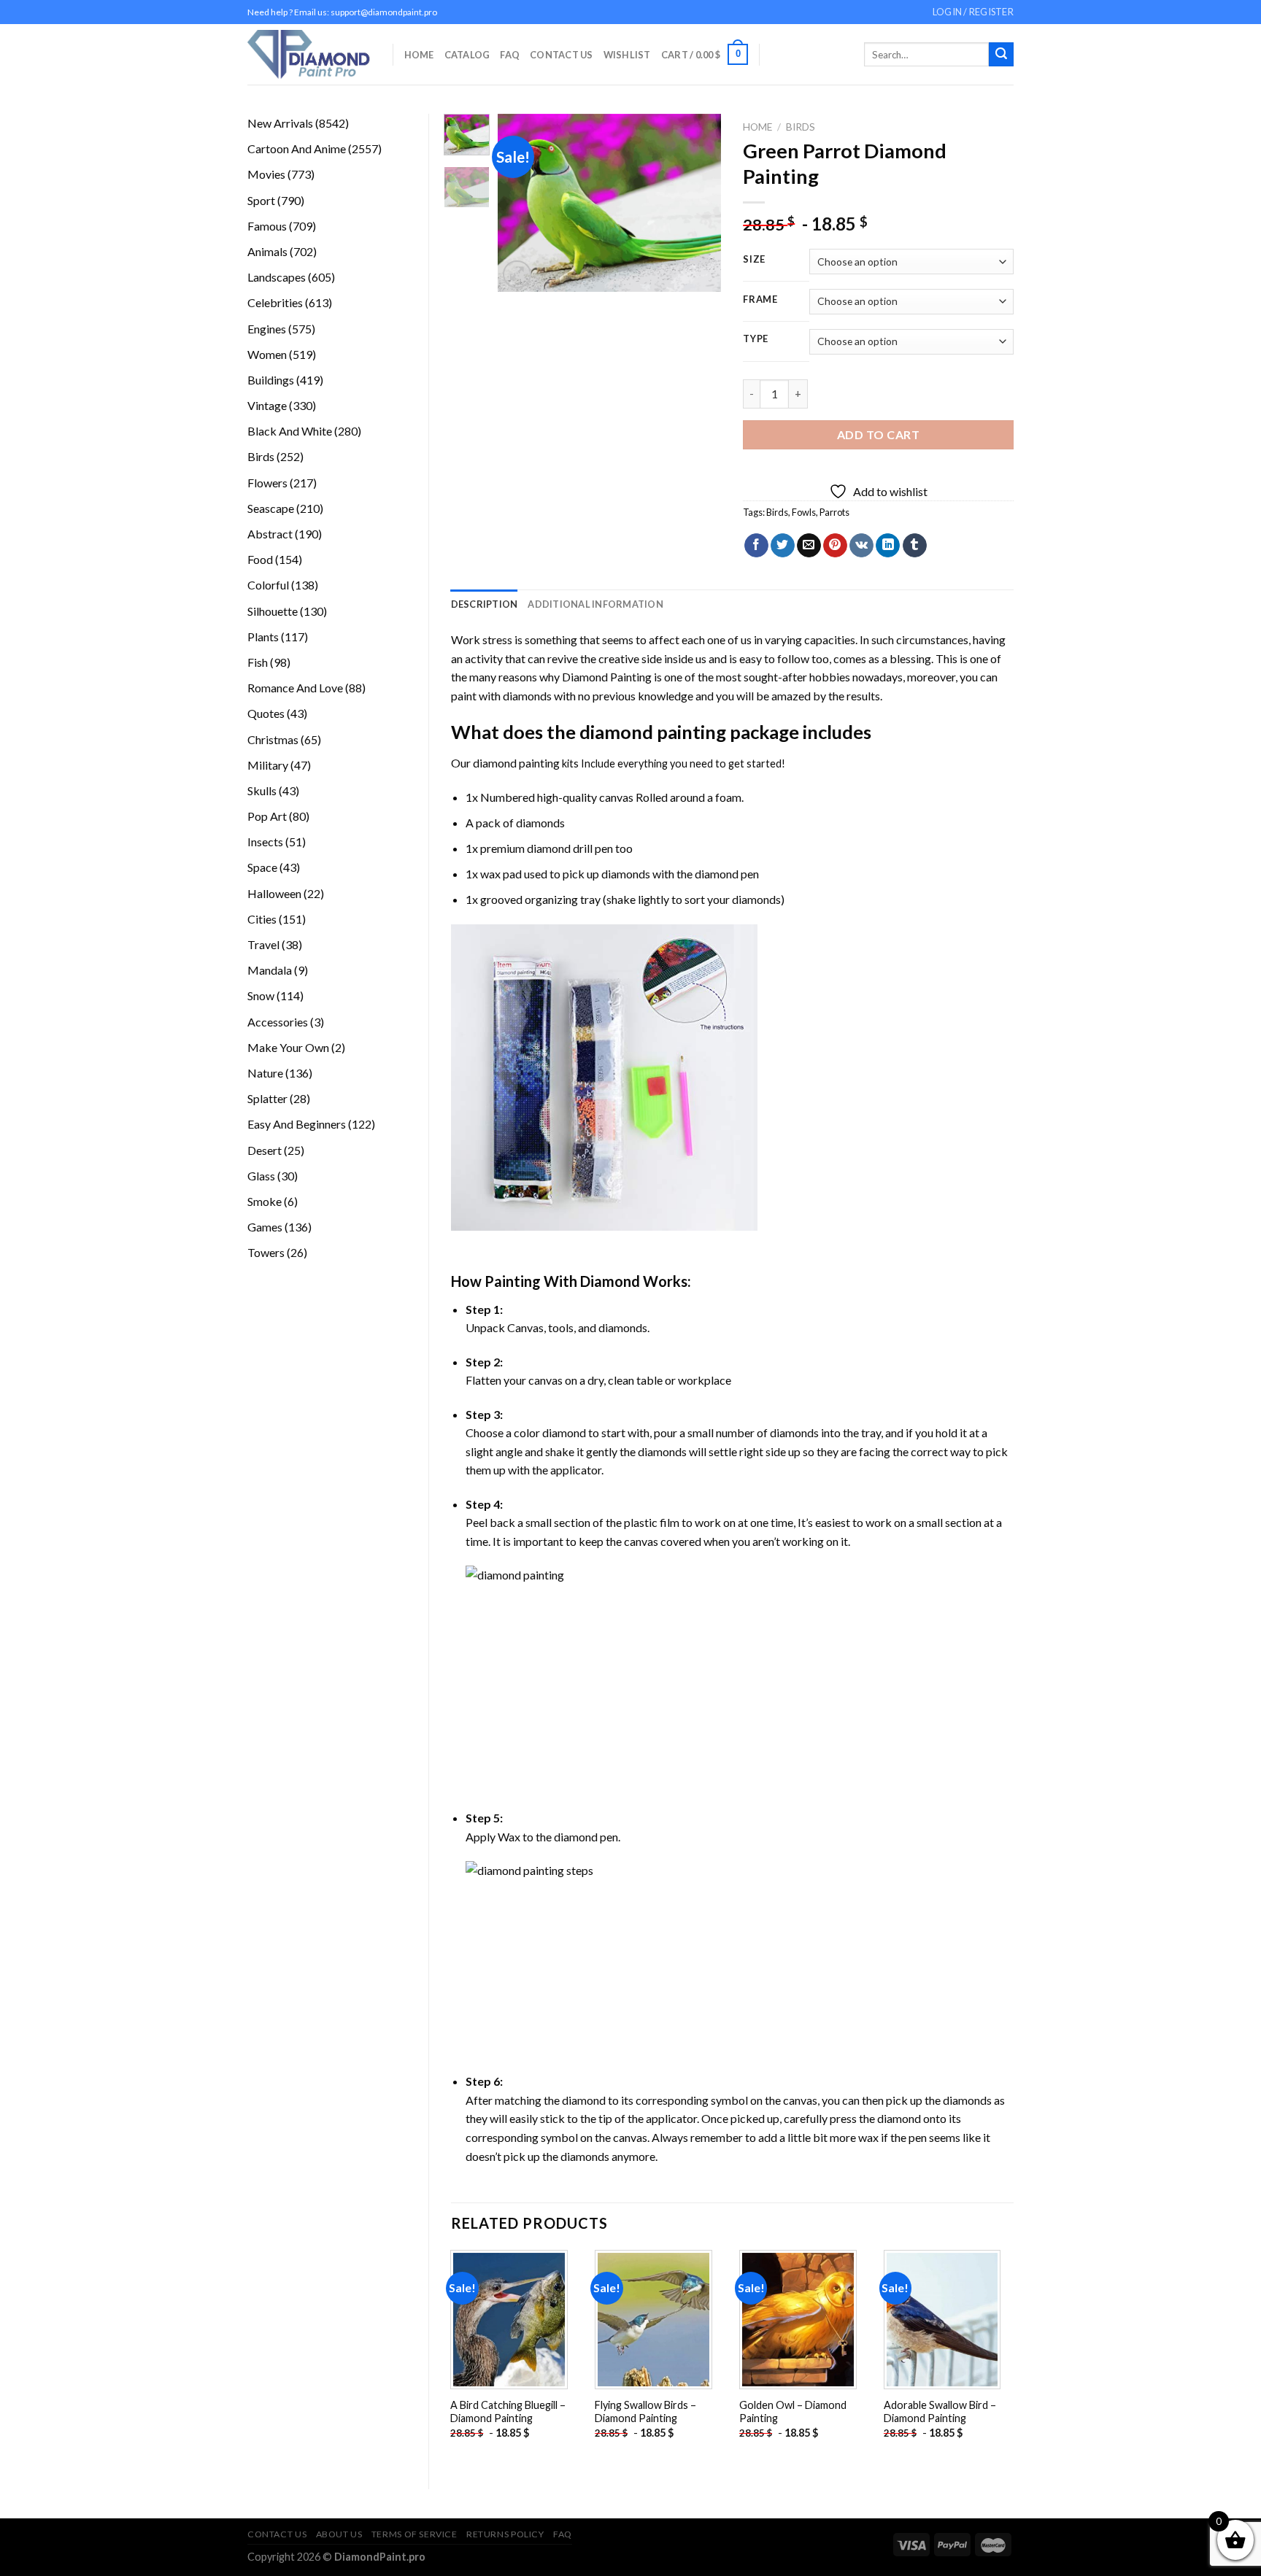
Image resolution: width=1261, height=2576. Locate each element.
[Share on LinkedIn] (888, 546)
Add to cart (878, 434)
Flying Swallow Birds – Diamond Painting (645, 2412)
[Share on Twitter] (783, 546)
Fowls (804, 512)
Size (754, 260)
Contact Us (562, 55)
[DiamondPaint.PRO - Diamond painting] (309, 54)
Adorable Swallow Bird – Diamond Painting (940, 2412)
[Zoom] (517, 275)
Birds (801, 127)
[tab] (485, 604)
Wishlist (627, 55)
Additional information (595, 604)
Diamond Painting (607, 677)
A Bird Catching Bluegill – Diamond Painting (508, 2412)
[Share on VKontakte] (861, 546)
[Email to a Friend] (809, 546)
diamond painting (653, 732)
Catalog (467, 55)
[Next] (698, 203)
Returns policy (505, 2534)
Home (419, 55)
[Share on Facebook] (756, 546)
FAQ (510, 55)
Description (485, 604)
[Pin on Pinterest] (835, 546)
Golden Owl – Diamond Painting (793, 2412)
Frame (760, 300)
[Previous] (521, 203)
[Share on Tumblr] (915, 546)
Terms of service (414, 2534)
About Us (339, 2534)
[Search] (1001, 55)
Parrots (834, 512)
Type (756, 339)
